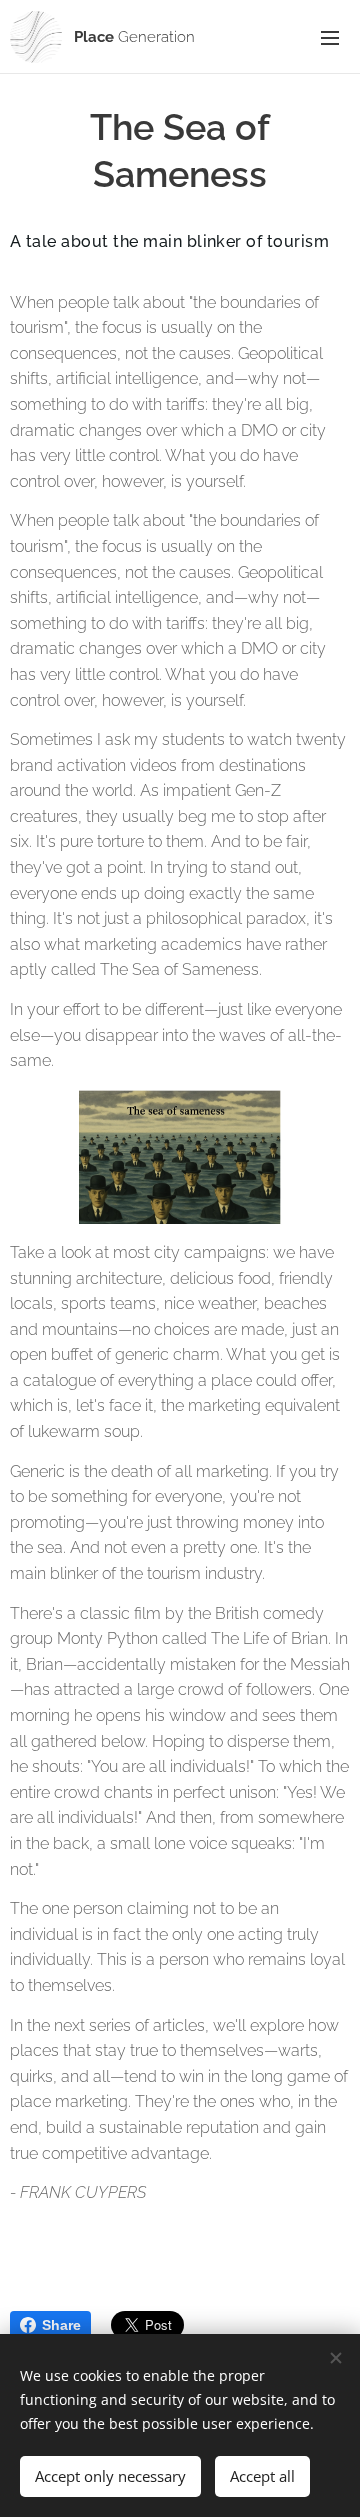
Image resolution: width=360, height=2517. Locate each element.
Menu (330, 37)
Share (61, 2325)
